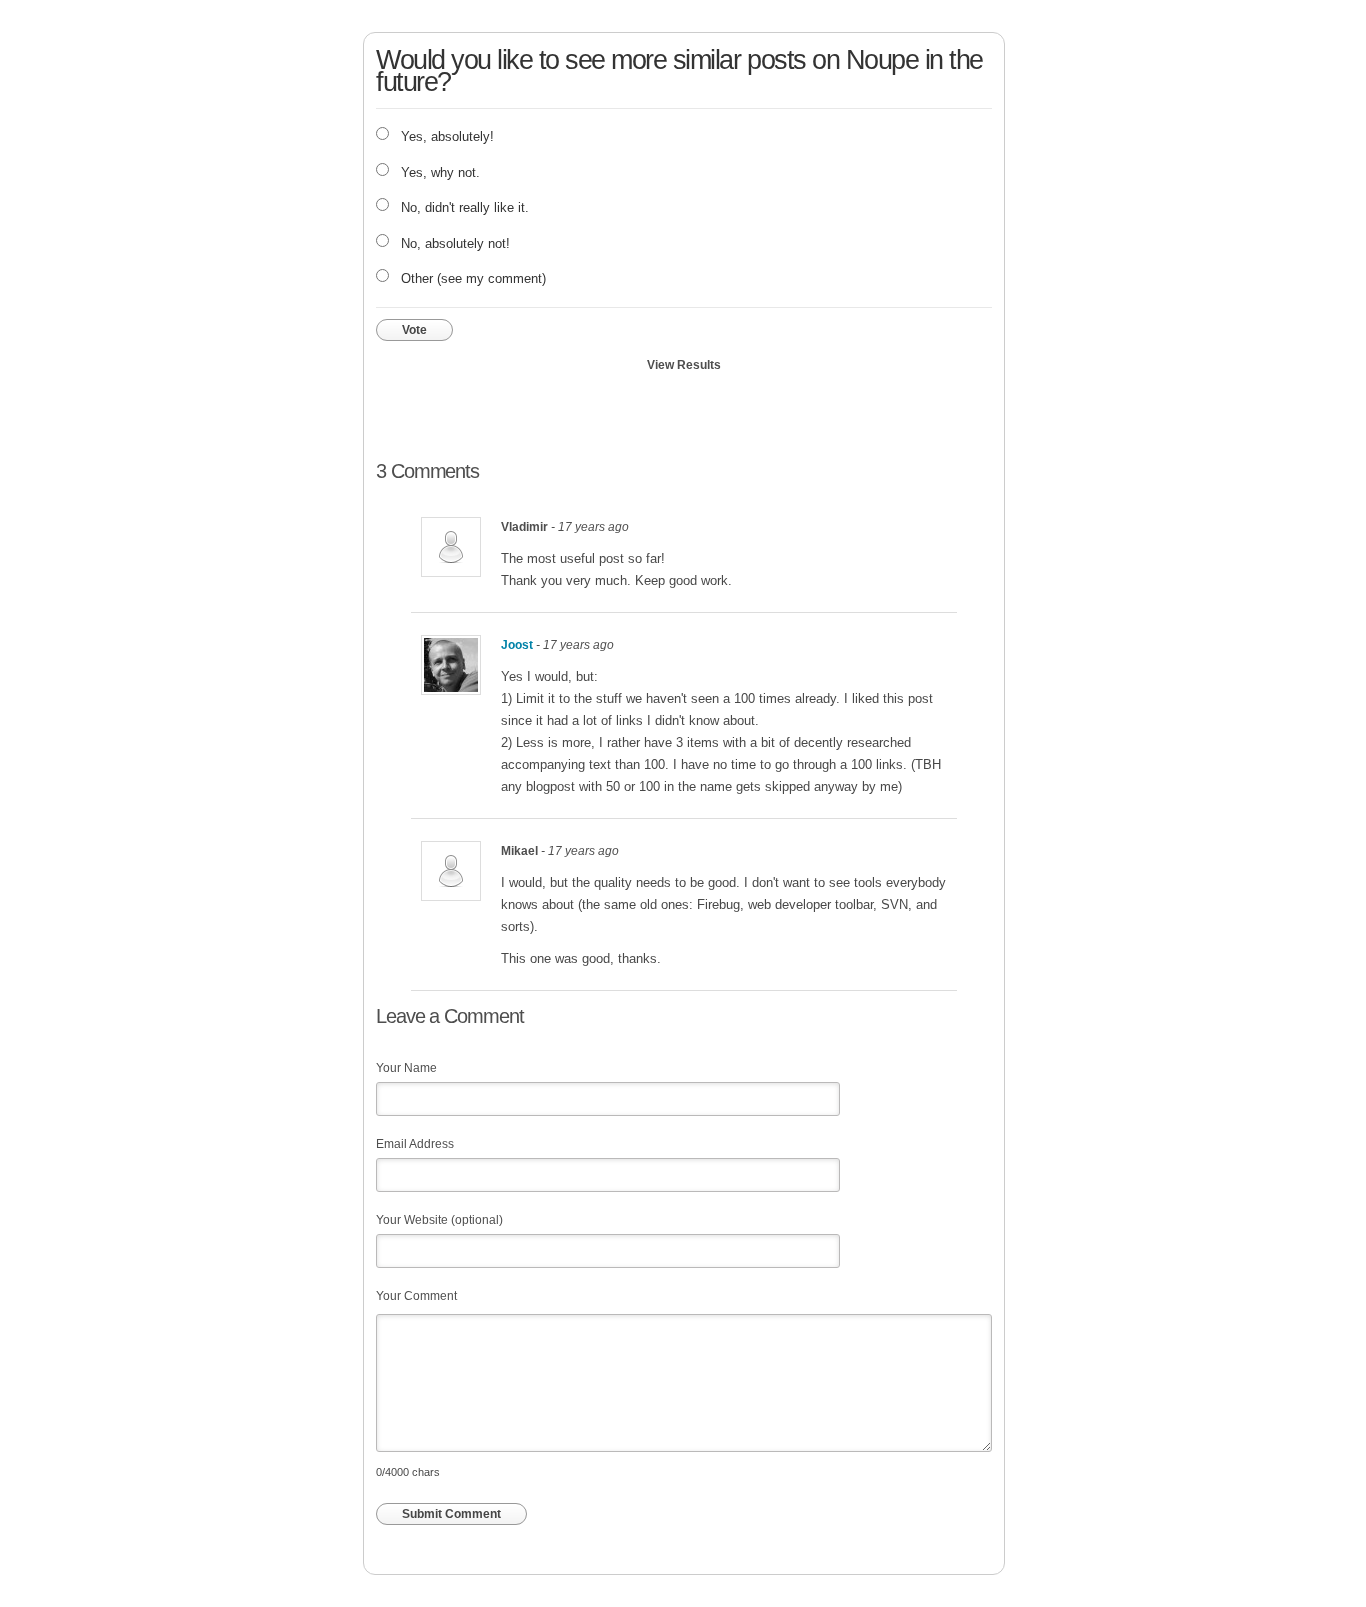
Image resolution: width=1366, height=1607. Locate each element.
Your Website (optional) (439, 1220)
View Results (684, 365)
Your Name (406, 1068)
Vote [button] (414, 330)
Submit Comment (451, 1514)
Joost (517, 645)
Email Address (415, 1144)
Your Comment (416, 1296)
